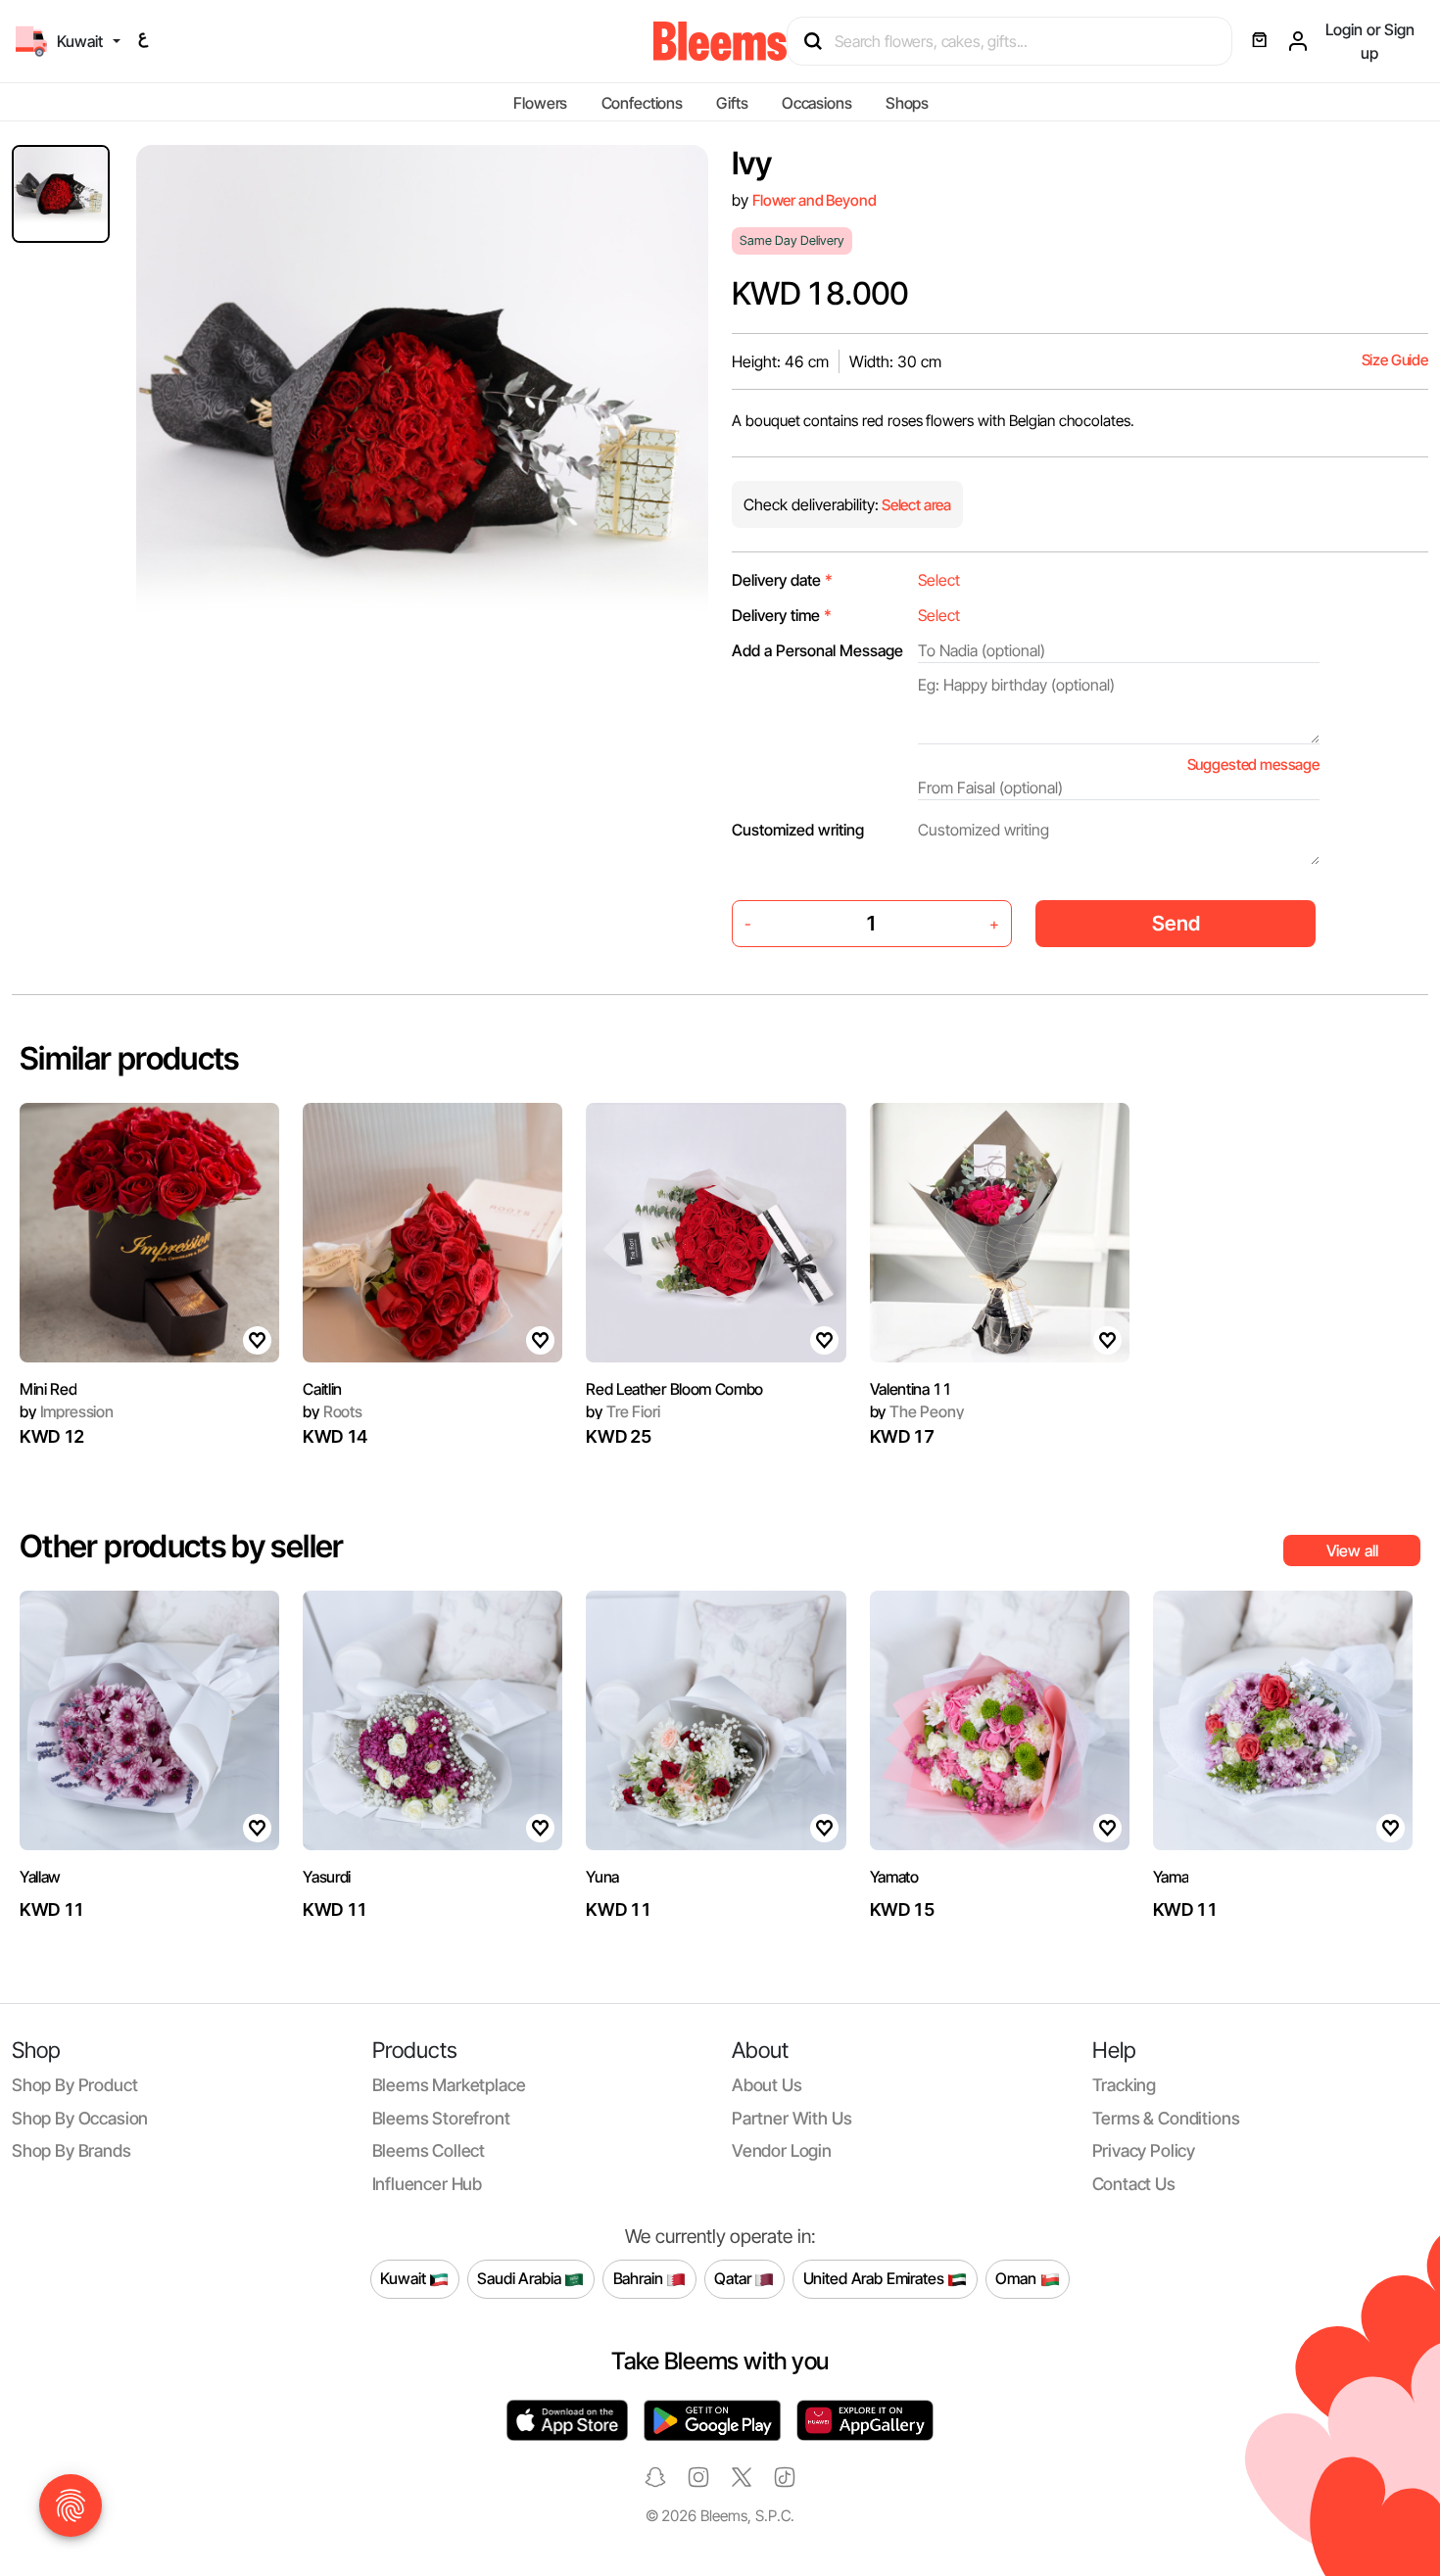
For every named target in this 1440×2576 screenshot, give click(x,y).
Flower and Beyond (814, 200)
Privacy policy (1144, 2150)
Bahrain (640, 2278)
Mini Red (48, 1389)
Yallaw (40, 1877)
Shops (907, 103)
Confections (642, 103)
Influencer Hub (428, 2184)
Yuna (602, 1877)
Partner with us (792, 2118)
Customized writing (798, 830)
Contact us (1134, 2184)
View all (1352, 1550)
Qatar (734, 2278)
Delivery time (782, 615)
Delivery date (782, 580)
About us (767, 2085)
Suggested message (1253, 764)
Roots (333, 1411)
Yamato (894, 1877)
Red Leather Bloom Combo (674, 1389)
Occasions (817, 103)
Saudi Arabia (521, 2278)
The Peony (917, 1411)
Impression (67, 1411)
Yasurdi (327, 1877)
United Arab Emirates (876, 2278)
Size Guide (1395, 360)
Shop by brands (72, 2150)
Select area (915, 505)
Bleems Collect (429, 2150)
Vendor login (782, 2150)
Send (1176, 923)
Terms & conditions (1166, 2118)
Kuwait (405, 2278)
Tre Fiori (623, 1411)
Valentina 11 (911, 1389)
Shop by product (74, 2085)
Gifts (732, 103)
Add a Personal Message (817, 650)
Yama (1171, 1877)
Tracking (1125, 2085)
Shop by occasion (80, 2118)
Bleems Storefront (441, 2118)
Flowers (540, 103)
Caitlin (322, 1389)
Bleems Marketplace (449, 2085)
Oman (1017, 2278)
